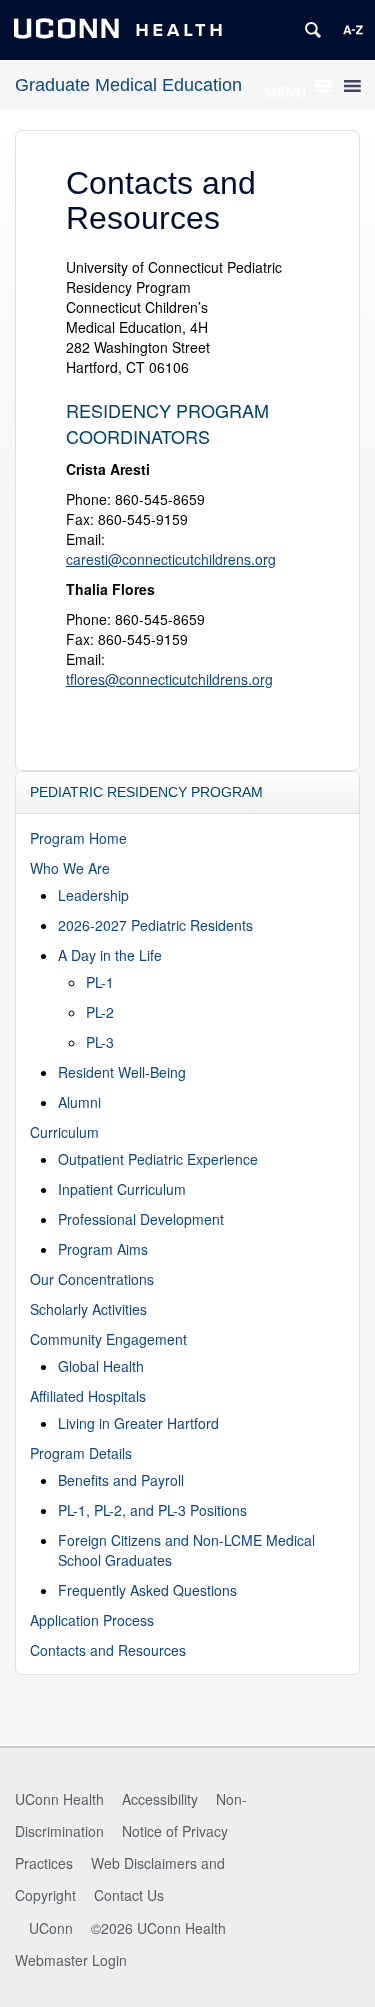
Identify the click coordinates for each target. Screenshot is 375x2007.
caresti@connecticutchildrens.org (171, 559)
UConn (51, 1928)
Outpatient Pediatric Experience (158, 1159)
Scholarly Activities (88, 1309)
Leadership (93, 895)
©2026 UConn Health (158, 1928)
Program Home (78, 838)
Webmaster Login (71, 1960)
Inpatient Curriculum (122, 1189)
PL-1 (100, 982)
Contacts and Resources (108, 1650)
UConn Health (59, 1799)
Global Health (101, 1366)
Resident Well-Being (122, 1072)
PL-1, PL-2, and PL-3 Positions (152, 1510)
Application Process (92, 1620)
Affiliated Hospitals (88, 1396)
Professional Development (141, 1219)
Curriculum (64, 1132)
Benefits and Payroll (121, 1480)
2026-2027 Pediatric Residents (155, 925)
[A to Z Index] (353, 30)
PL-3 (100, 1042)
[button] (285, 92)
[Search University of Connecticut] (313, 30)
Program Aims (103, 1249)
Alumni (79, 1102)
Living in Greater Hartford (138, 1423)
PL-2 (100, 1012)
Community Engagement (108, 1339)
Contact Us (129, 1895)
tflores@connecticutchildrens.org (169, 679)
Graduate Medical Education (128, 85)
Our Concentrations (92, 1279)
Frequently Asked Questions (147, 1590)
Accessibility (160, 1799)
